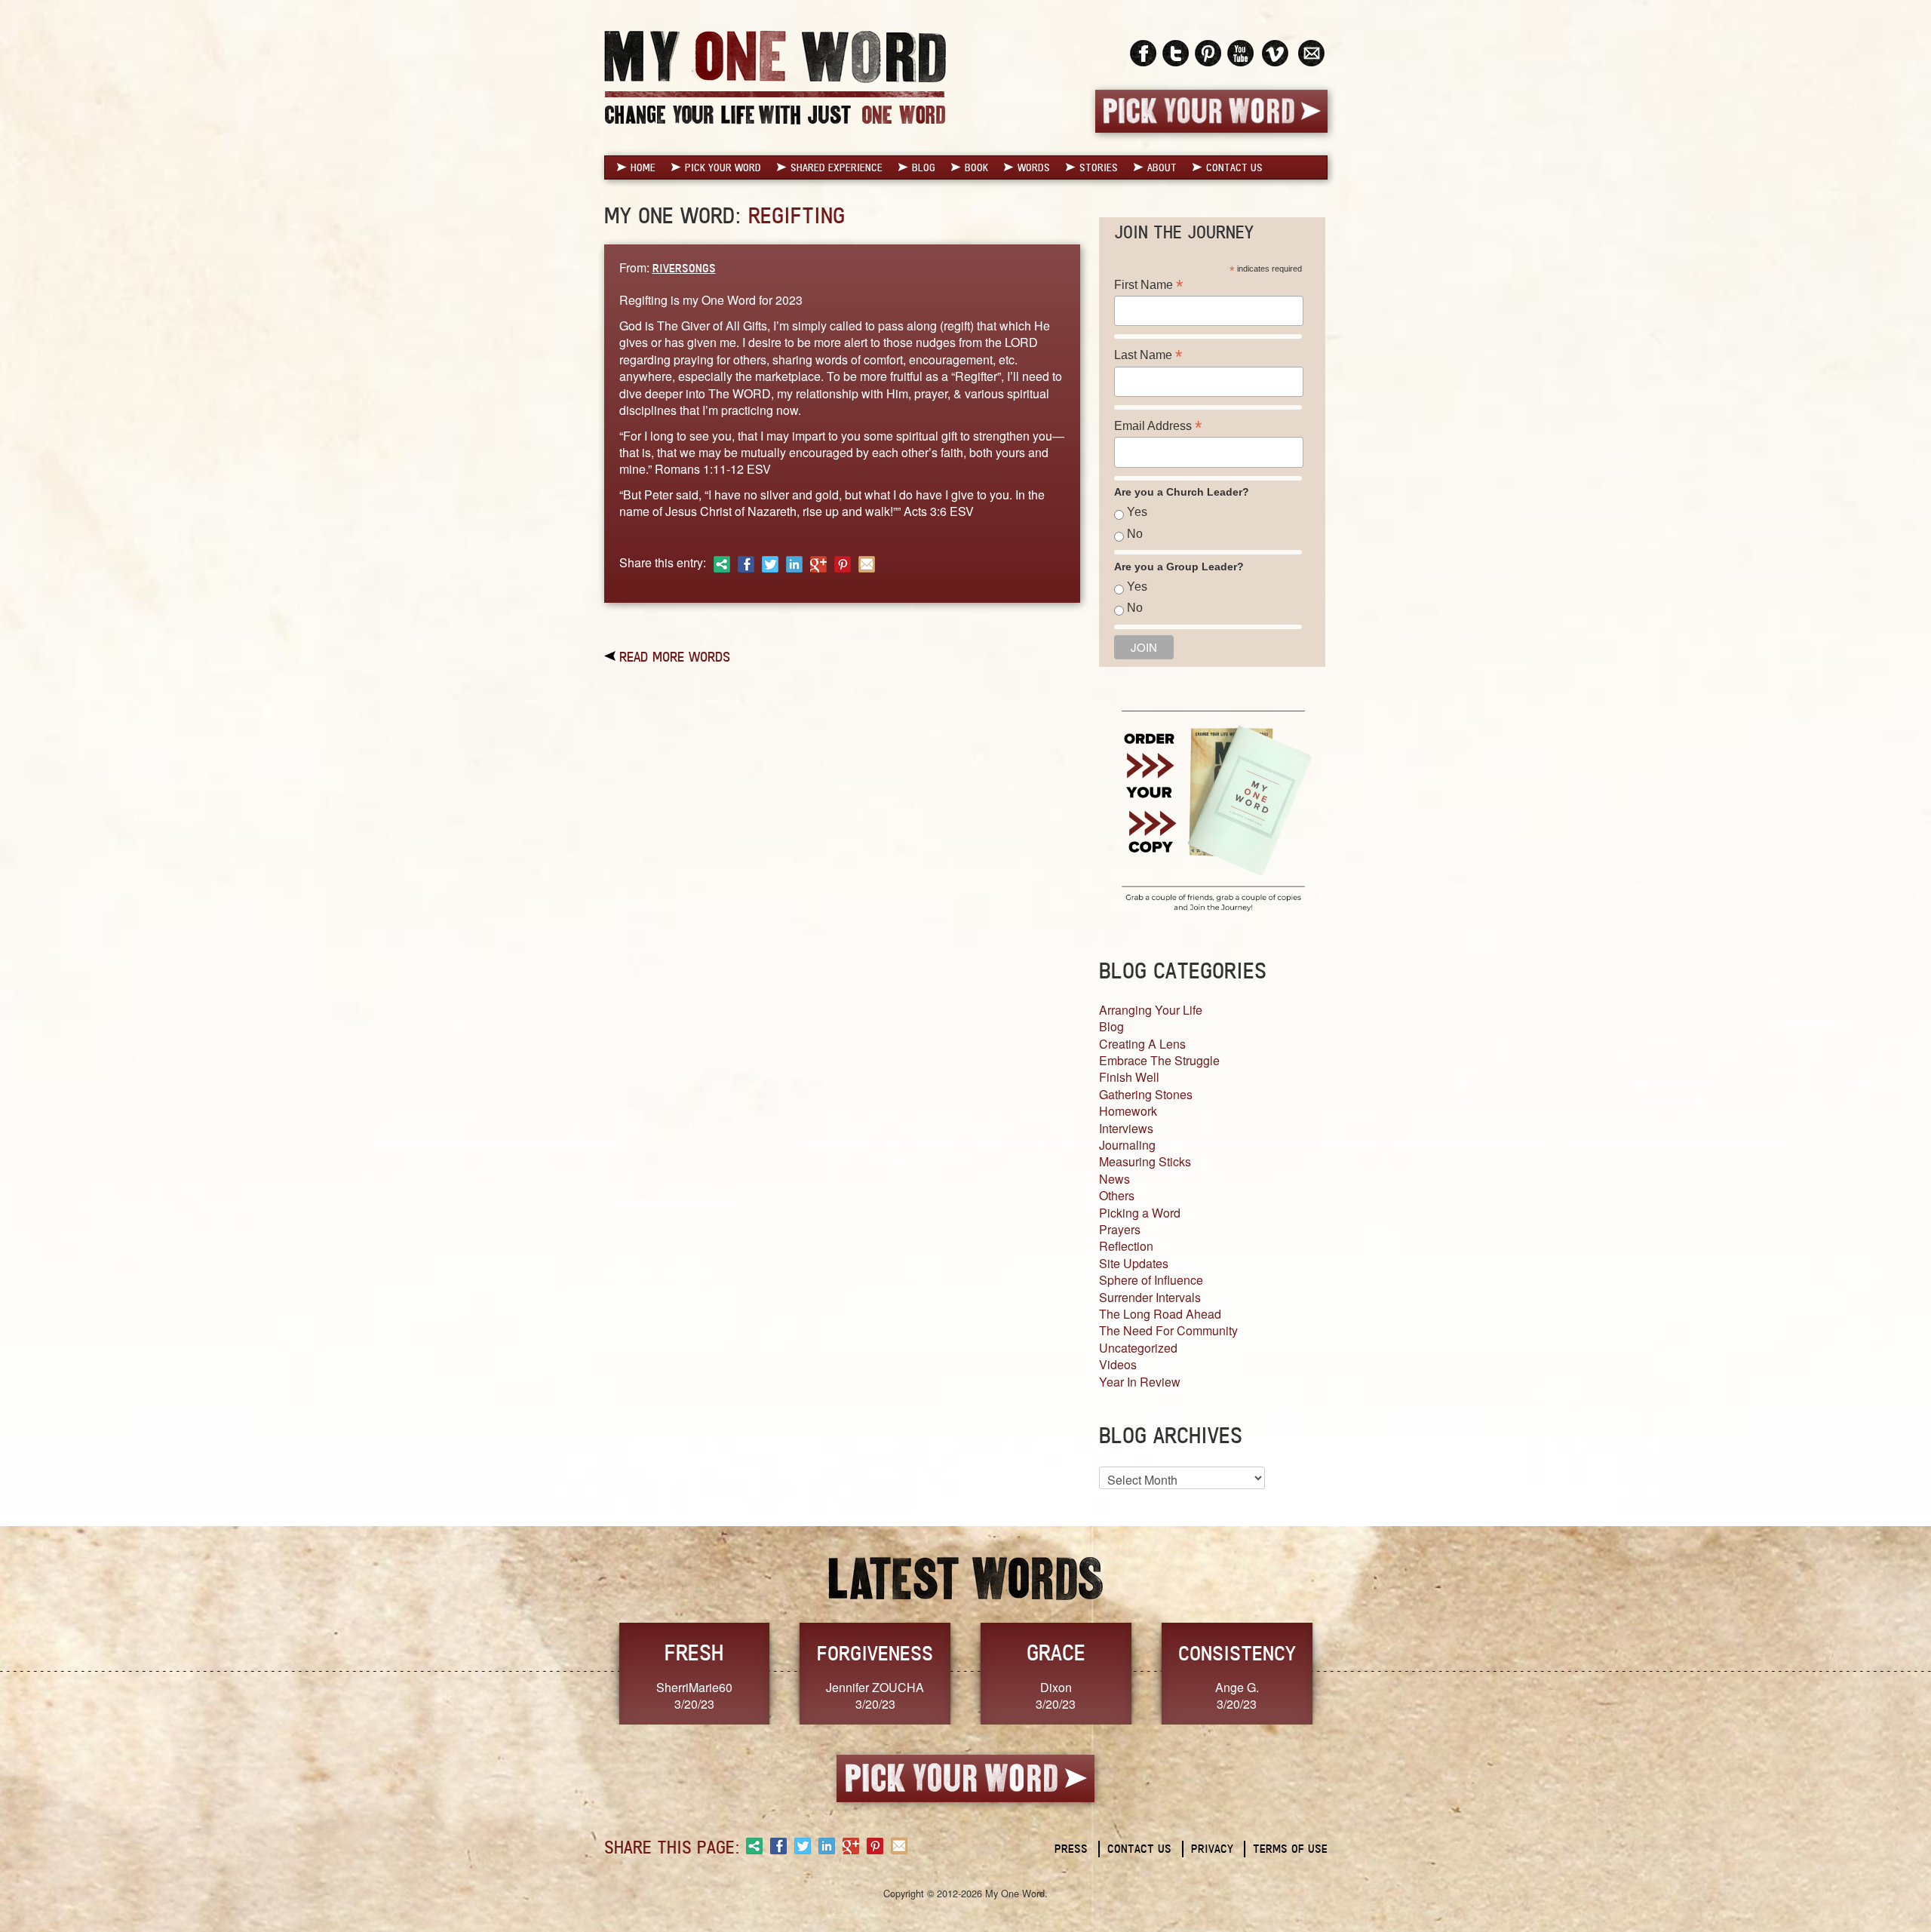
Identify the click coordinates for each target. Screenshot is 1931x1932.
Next (1343, 1672)
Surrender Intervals (1150, 1297)
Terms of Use (1290, 1849)
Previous (588, 1672)
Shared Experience (837, 167)
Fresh (694, 1652)
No (1135, 534)
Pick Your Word (723, 167)
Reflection (1126, 1246)
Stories (1099, 167)
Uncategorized (1138, 1348)
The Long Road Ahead (1160, 1314)
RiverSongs (684, 268)
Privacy (1212, 1849)
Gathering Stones (1146, 1094)
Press (1071, 1849)
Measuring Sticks (1145, 1161)
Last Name (1148, 355)
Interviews (1126, 1128)
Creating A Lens (1142, 1044)
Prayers (1120, 1229)
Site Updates (1134, 1263)
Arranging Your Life (1151, 1010)
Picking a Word (1140, 1213)
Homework (1128, 1111)
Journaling (1127, 1145)
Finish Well (1129, 1077)
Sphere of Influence (1151, 1280)
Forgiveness (875, 1653)
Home (643, 167)
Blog (924, 167)
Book (976, 167)
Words (1034, 167)
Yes (1137, 512)
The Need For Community (1168, 1330)
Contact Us (1234, 167)
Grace (1056, 1652)
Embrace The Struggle (1159, 1060)
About (1162, 167)
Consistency (1237, 1653)
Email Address (1158, 426)
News (1114, 1179)
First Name (1148, 285)
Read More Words (675, 656)
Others (1117, 1195)
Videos (1118, 1364)
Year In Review (1140, 1382)
